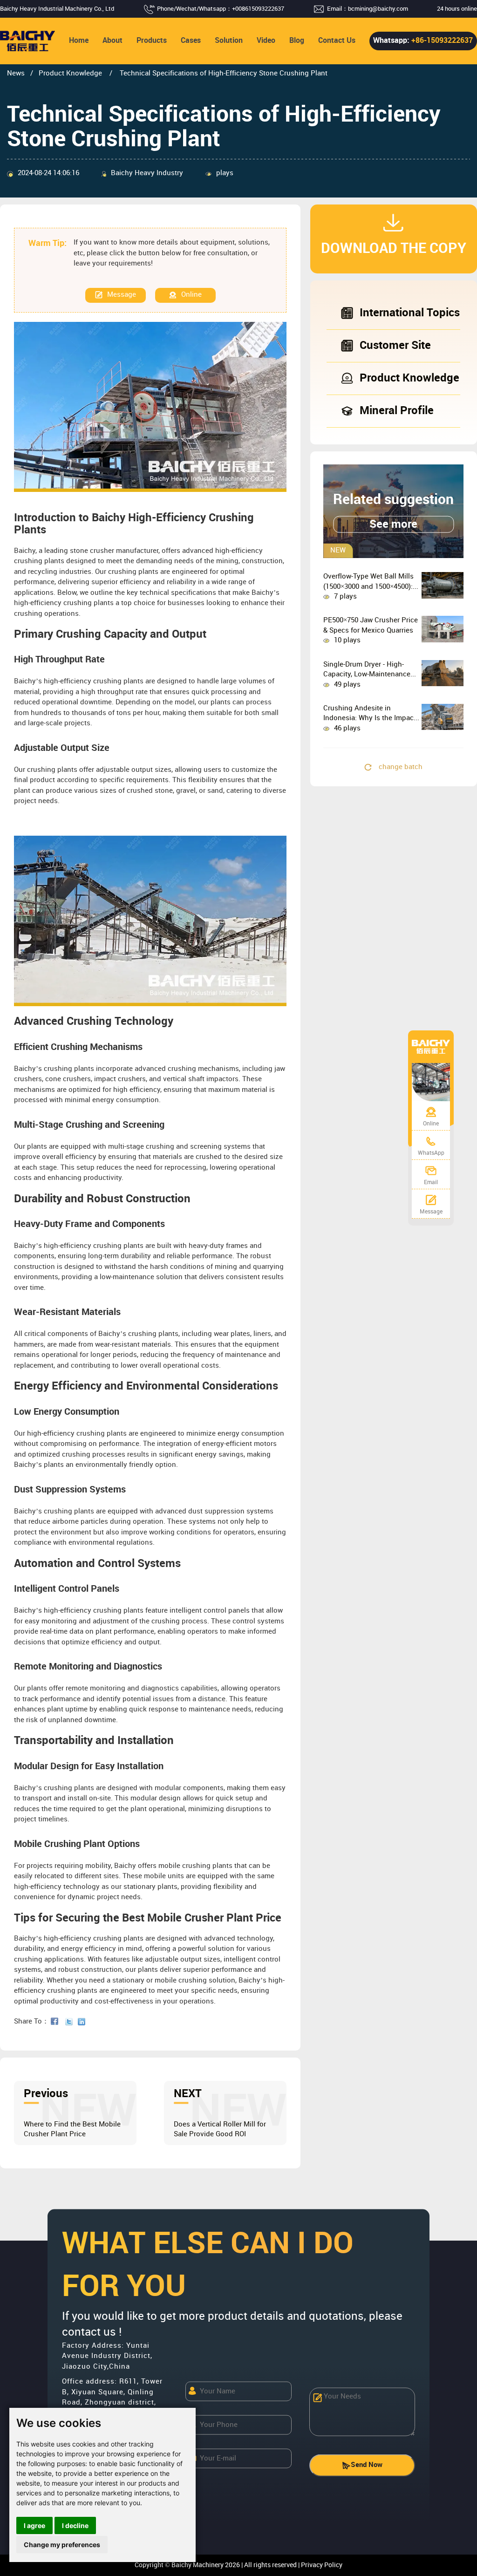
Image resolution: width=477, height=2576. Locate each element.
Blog (297, 41)
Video (266, 41)
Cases (191, 41)
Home (79, 41)
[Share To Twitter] (71, 2022)
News (16, 74)
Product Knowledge (71, 74)
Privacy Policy (322, 2565)
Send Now (367, 2465)
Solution (229, 41)
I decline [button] (75, 2525)
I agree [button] (34, 2525)
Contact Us (337, 41)
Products (152, 41)
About (112, 41)
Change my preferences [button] (62, 2545)
